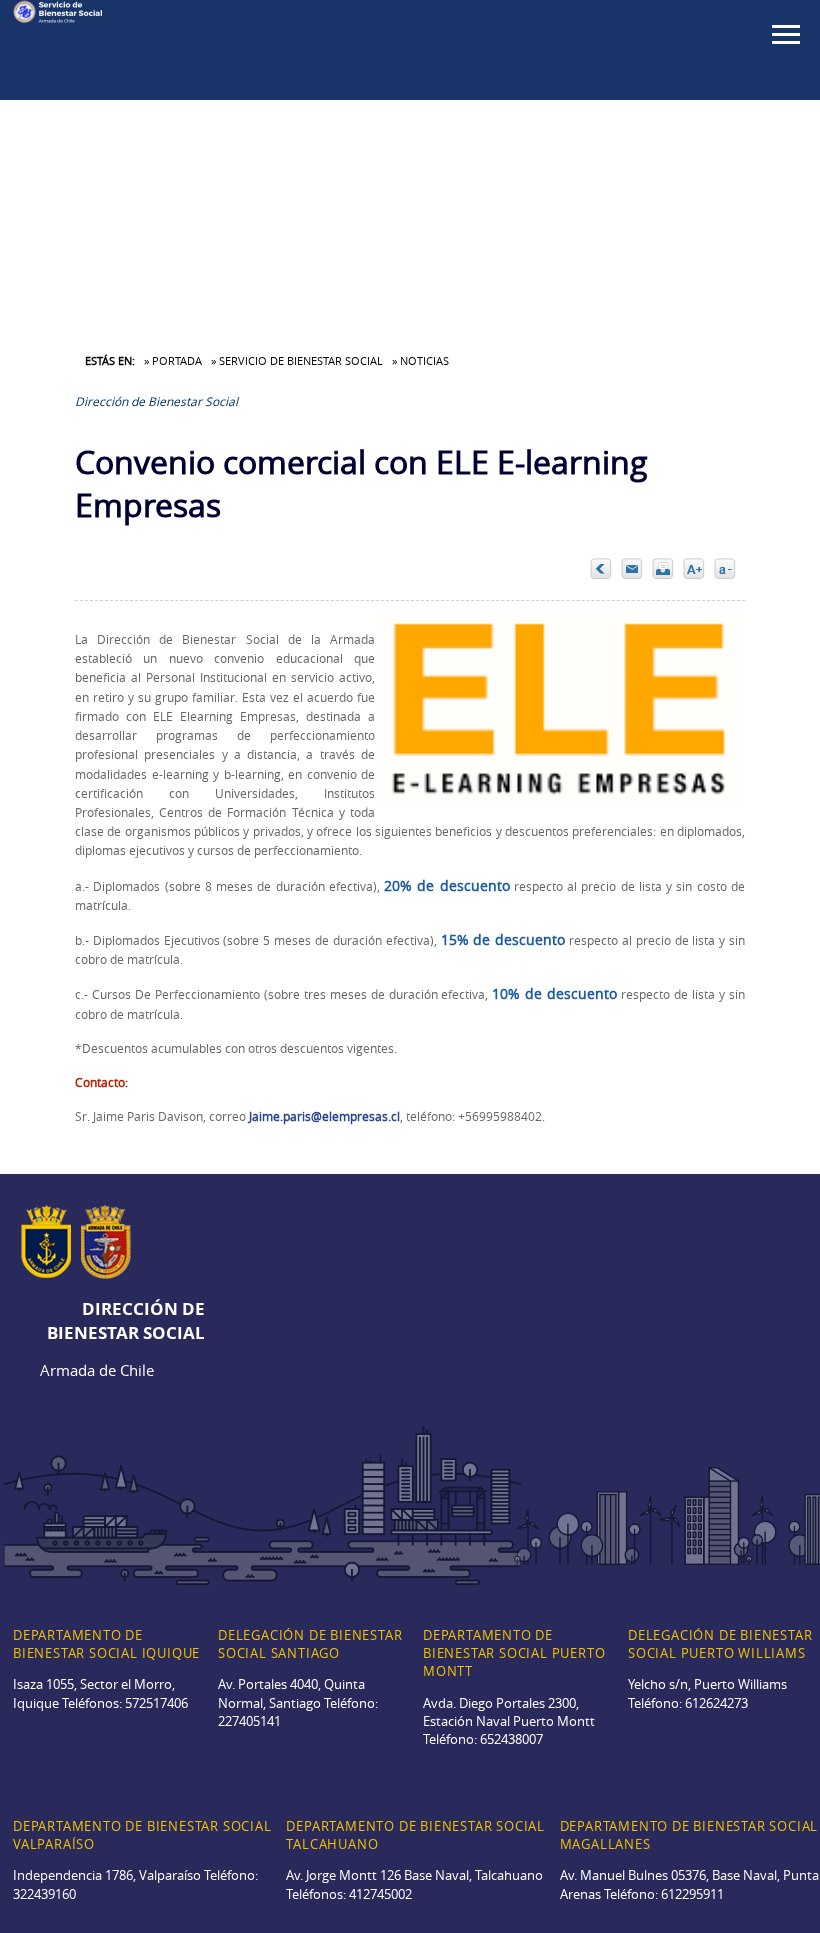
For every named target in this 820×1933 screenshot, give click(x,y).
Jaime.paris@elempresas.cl (324, 1116)
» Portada (173, 360)
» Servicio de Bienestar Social (297, 360)
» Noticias (420, 360)
